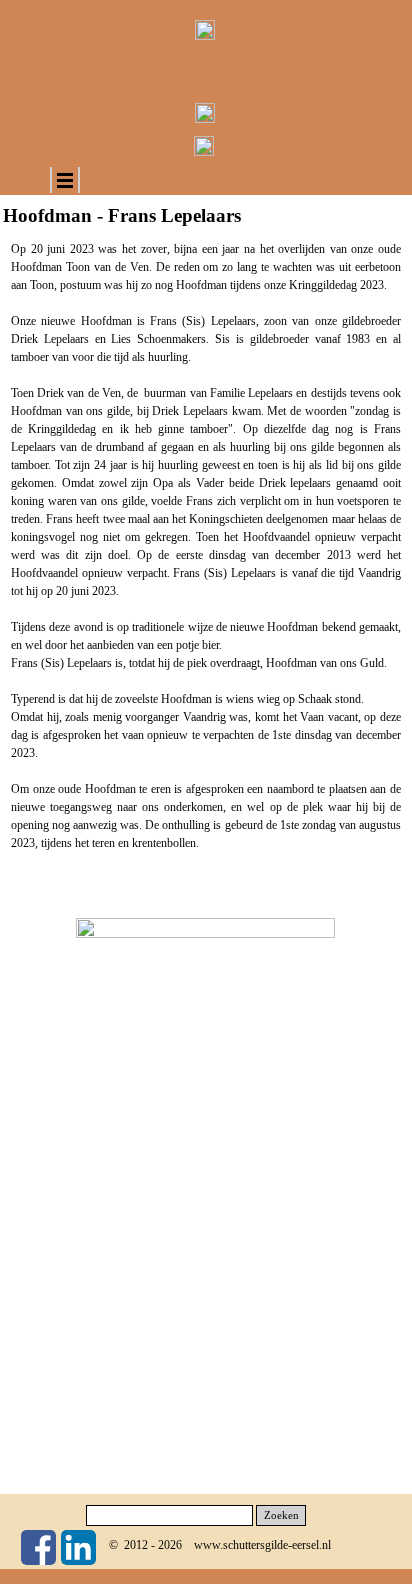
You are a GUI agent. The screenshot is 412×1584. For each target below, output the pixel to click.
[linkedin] (78, 1547)
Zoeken (281, 1515)
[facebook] (38, 1547)
